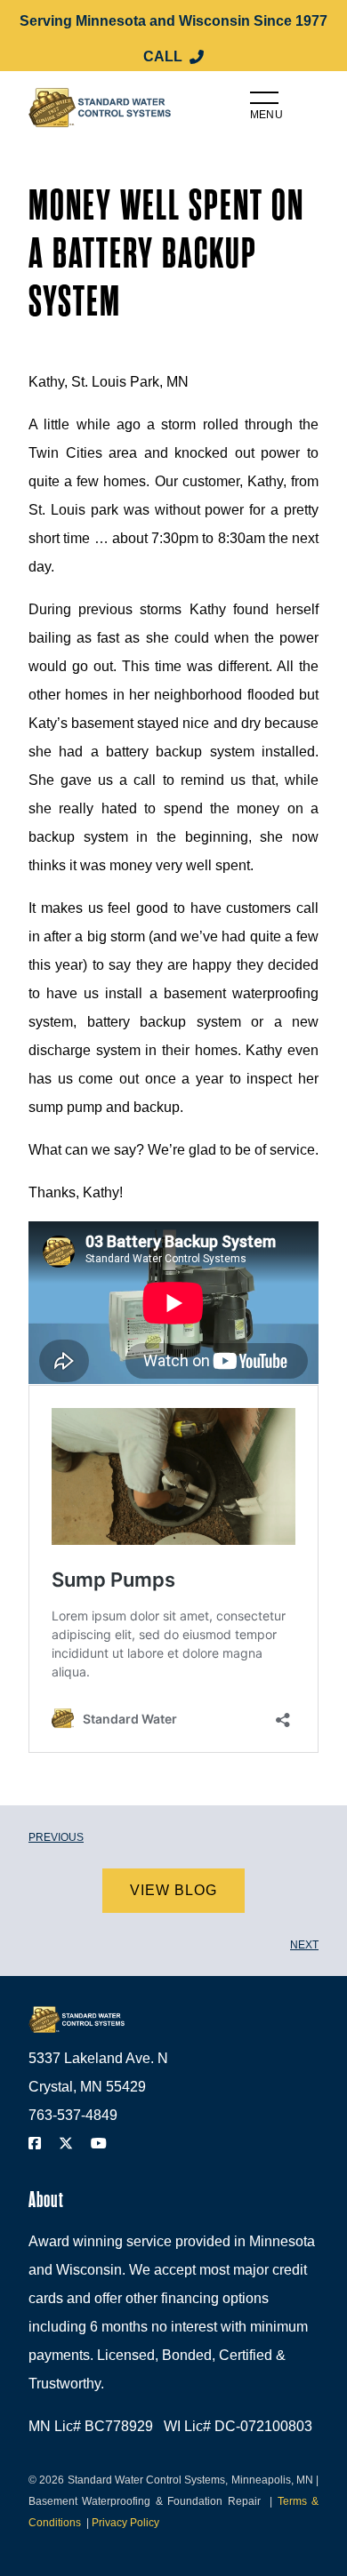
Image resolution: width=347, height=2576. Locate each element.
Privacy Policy (125, 2523)
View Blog (173, 1890)
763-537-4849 (73, 2115)
